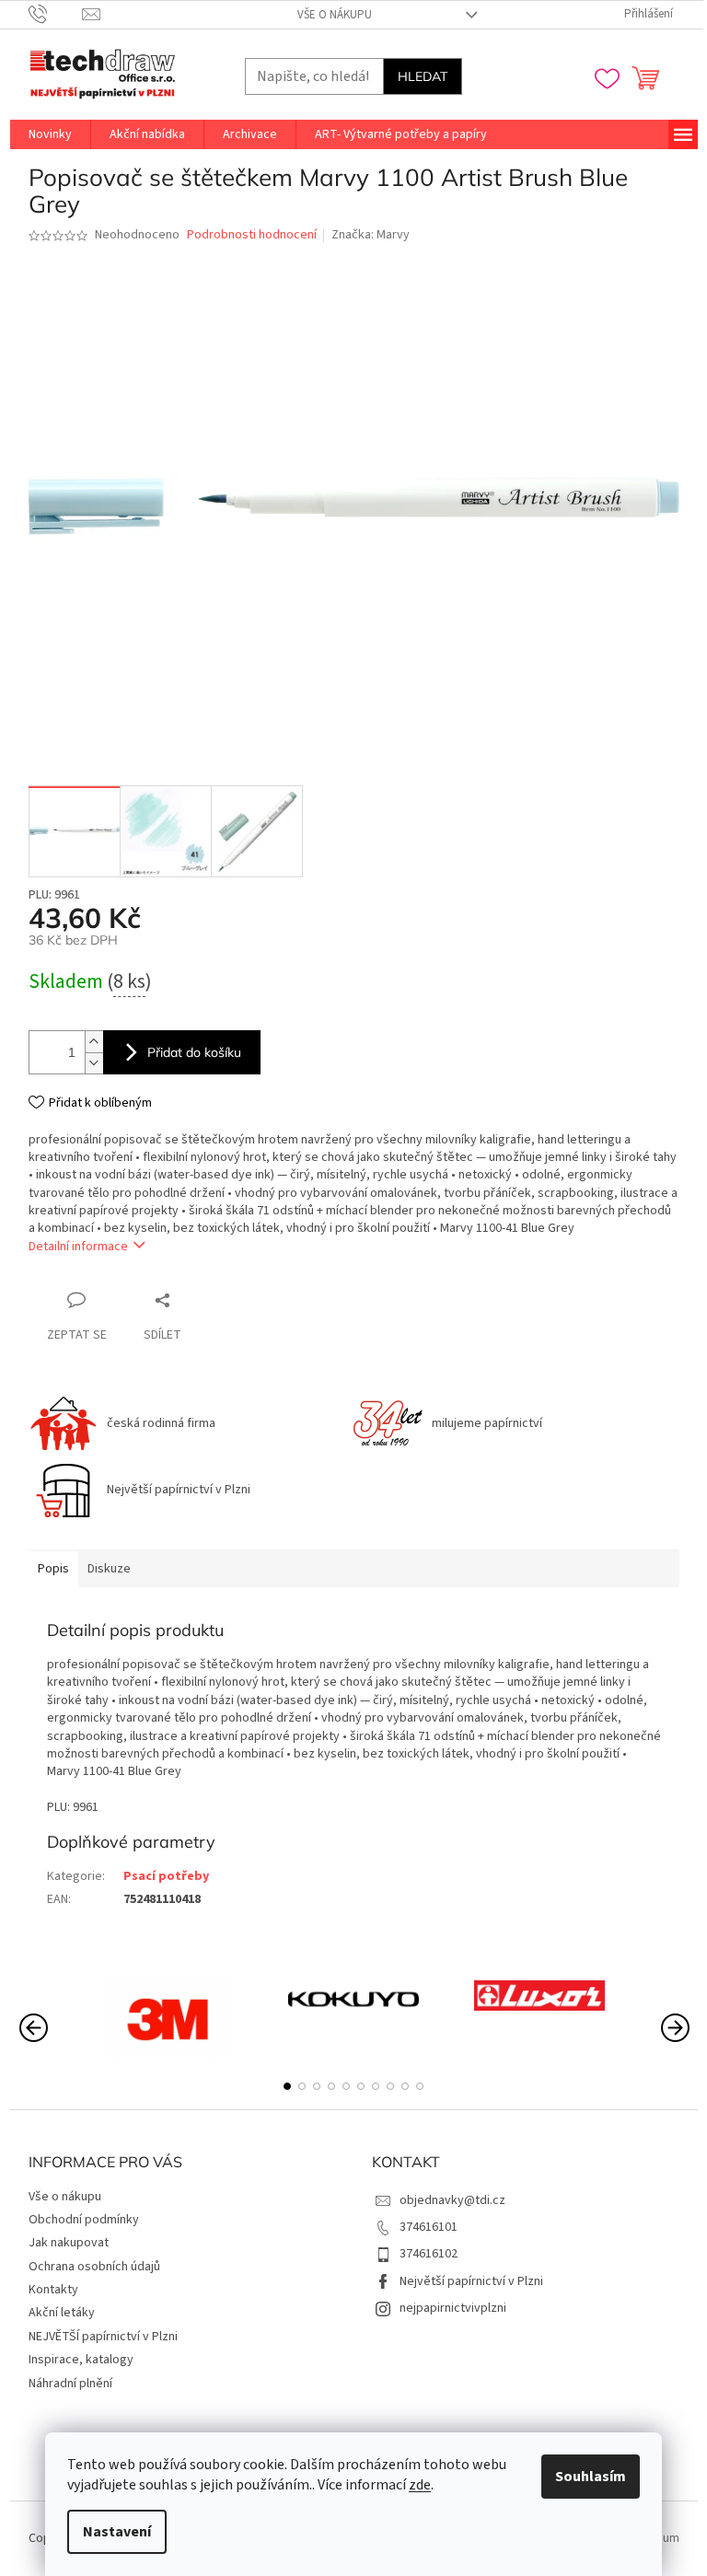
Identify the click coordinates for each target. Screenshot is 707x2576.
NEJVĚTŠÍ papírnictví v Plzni (103, 2337)
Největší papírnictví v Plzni (471, 2281)
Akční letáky (62, 2313)
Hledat (423, 76)
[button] (287, 2086)
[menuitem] (50, 134)
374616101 (429, 2227)
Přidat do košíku (194, 1052)
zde (420, 2485)
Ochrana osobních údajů (94, 2267)
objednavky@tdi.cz (452, 2200)
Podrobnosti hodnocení (252, 235)
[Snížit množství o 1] (94, 1063)
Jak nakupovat (69, 2243)
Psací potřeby (166, 1876)
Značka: (371, 235)
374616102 (429, 2254)
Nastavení (117, 2532)
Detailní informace (78, 1247)
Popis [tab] (53, 1569)
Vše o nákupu (335, 15)
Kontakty (53, 2290)
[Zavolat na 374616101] (56, 14)
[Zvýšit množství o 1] (94, 1042)
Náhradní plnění (70, 2384)
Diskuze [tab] (109, 1569)
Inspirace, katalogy (81, 2360)
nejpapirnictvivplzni (453, 2308)
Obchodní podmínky (84, 2220)
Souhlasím (591, 2477)
